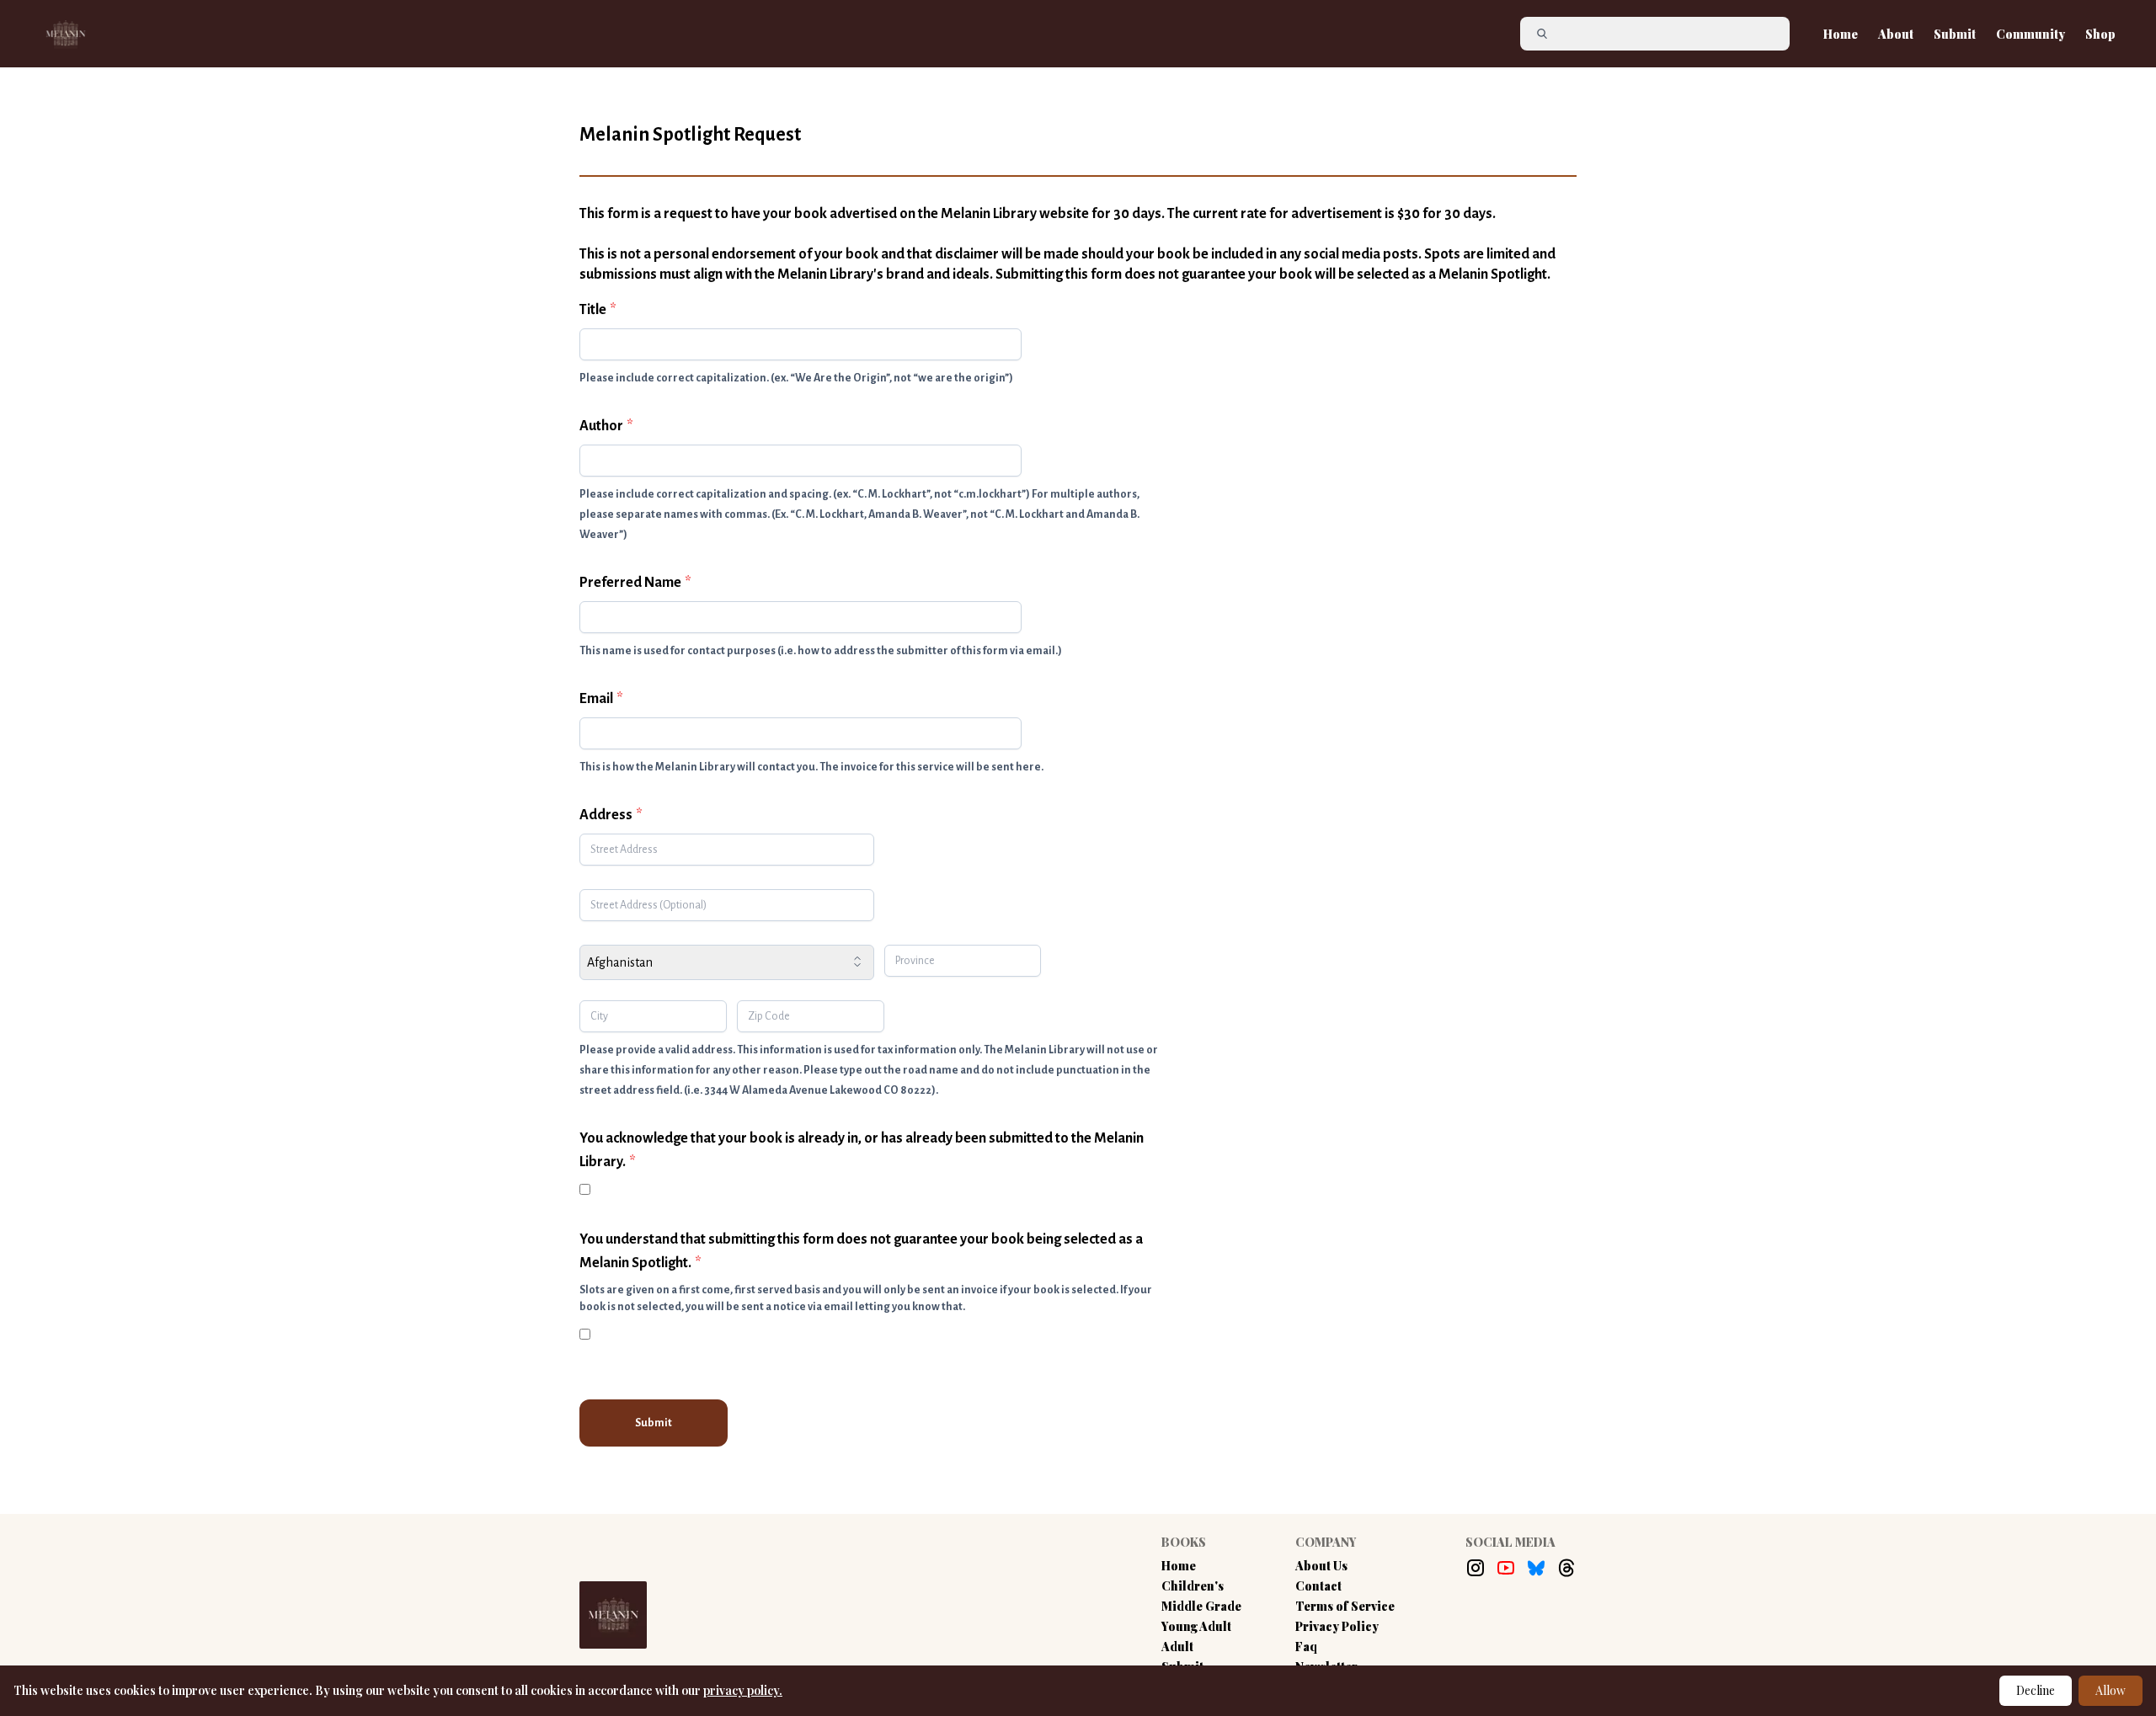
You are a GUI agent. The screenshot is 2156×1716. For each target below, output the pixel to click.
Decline (2036, 1690)
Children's (1193, 1586)
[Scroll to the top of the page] (2033, 1633)
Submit (1955, 34)
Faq (1306, 1647)
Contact (1318, 1586)
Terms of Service (1345, 1606)
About (1896, 34)
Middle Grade (1201, 1606)
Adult (1177, 1647)
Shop (2100, 34)
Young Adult (1196, 1626)
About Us (1321, 1566)
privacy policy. (743, 1690)
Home (1841, 34)
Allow (2111, 1690)
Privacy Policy (1337, 1626)
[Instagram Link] (1476, 1568)
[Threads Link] (1566, 1568)
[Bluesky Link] (1536, 1568)
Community (2031, 34)
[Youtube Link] (1506, 1568)
